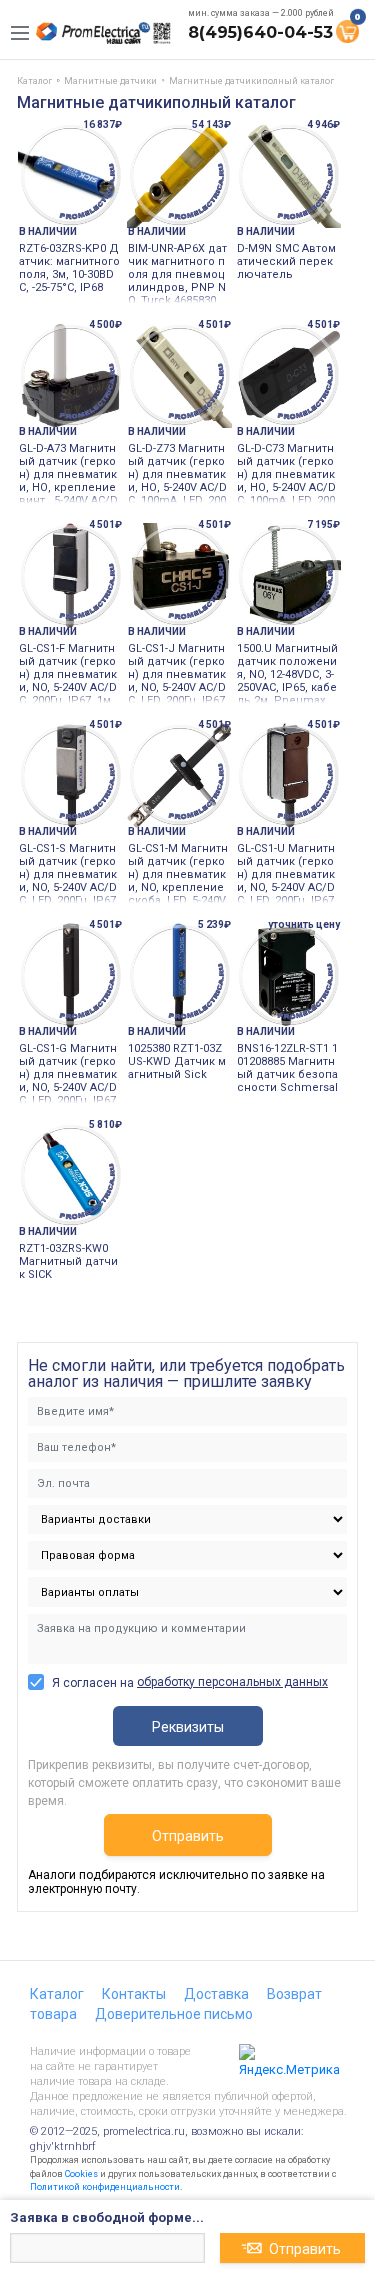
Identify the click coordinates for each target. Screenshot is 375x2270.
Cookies (81, 2174)
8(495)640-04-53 (260, 32)
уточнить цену (304, 924)
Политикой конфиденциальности (105, 2187)
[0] (347, 30)
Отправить (188, 1836)
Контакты (134, 1994)
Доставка (216, 1994)
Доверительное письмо (174, 2014)
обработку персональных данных (232, 1682)
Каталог (57, 1994)
